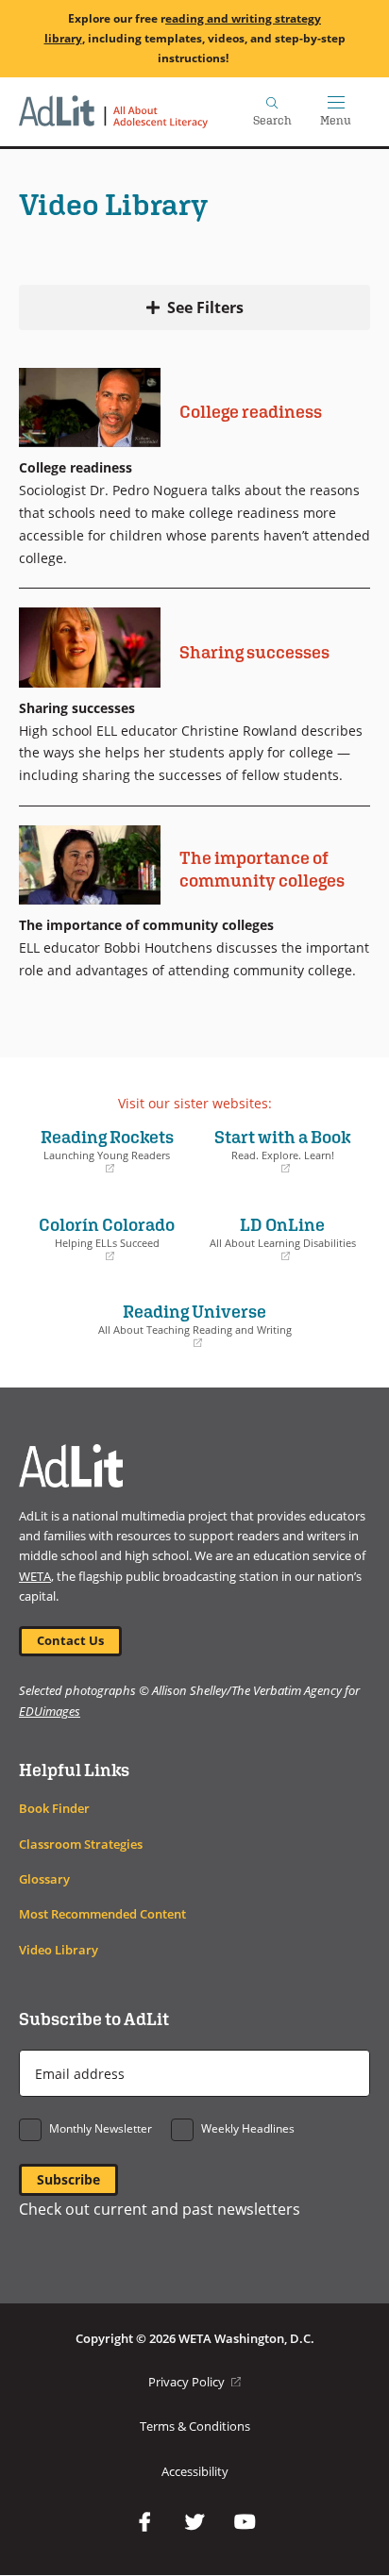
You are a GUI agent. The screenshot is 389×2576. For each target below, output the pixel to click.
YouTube (245, 2522)
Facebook (144, 2522)
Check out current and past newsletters (160, 2209)
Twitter (194, 2522)
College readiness (251, 411)
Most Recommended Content (102, 1914)
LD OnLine (280, 1238)
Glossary (44, 1879)
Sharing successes (254, 652)
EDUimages (50, 1711)
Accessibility (195, 2471)
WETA (35, 1576)
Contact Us (70, 1641)
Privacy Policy (194, 2382)
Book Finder (54, 1809)
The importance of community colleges (262, 869)
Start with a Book (277, 1151)
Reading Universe (160, 1325)
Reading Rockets (101, 1151)
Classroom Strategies (81, 1845)
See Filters (205, 307)
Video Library (59, 1950)
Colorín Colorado (101, 1238)
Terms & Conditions (195, 2426)
